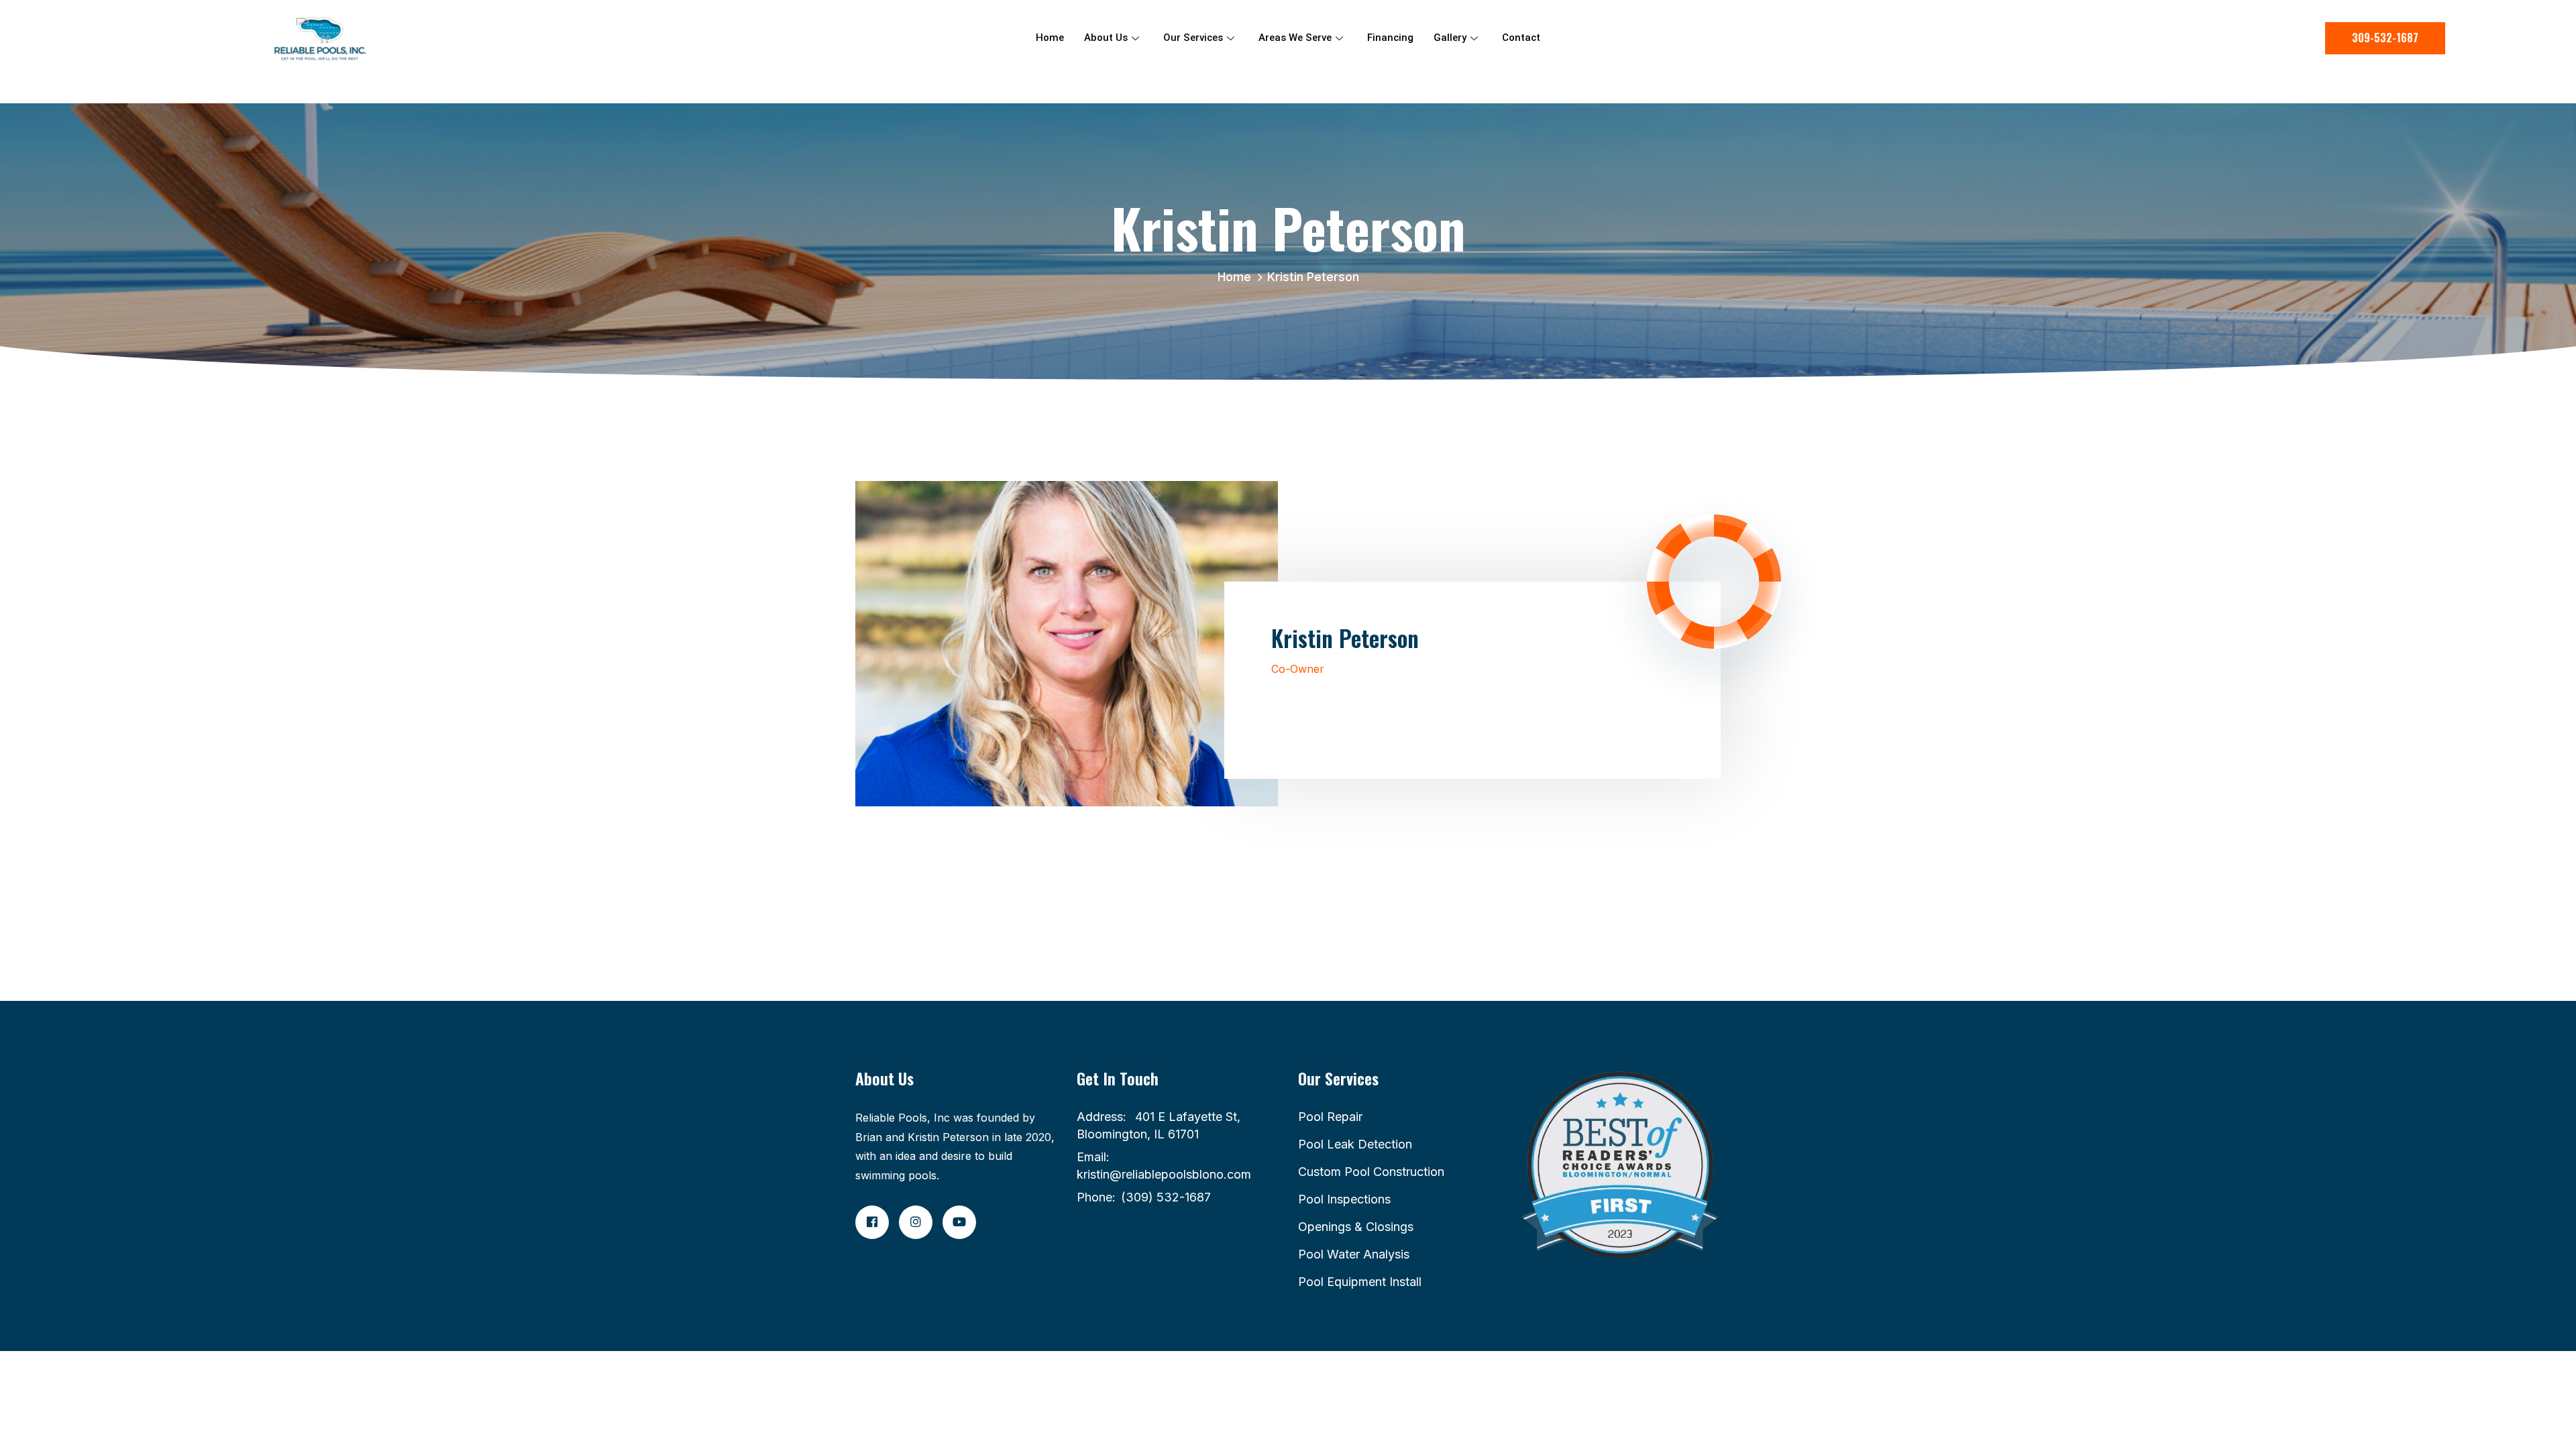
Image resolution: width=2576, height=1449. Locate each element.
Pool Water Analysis (1354, 1254)
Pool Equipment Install (1360, 1282)
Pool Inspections (1344, 1199)
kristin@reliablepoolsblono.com (1164, 1174)
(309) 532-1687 (1166, 1197)
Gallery (1450, 38)
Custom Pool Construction (1371, 1172)
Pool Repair (1330, 1117)
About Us (1106, 38)
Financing (1390, 38)
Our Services (1193, 38)
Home (1050, 38)
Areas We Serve (1295, 38)
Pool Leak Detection (1355, 1144)
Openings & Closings (1356, 1227)
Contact (1521, 38)
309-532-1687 (2385, 38)
